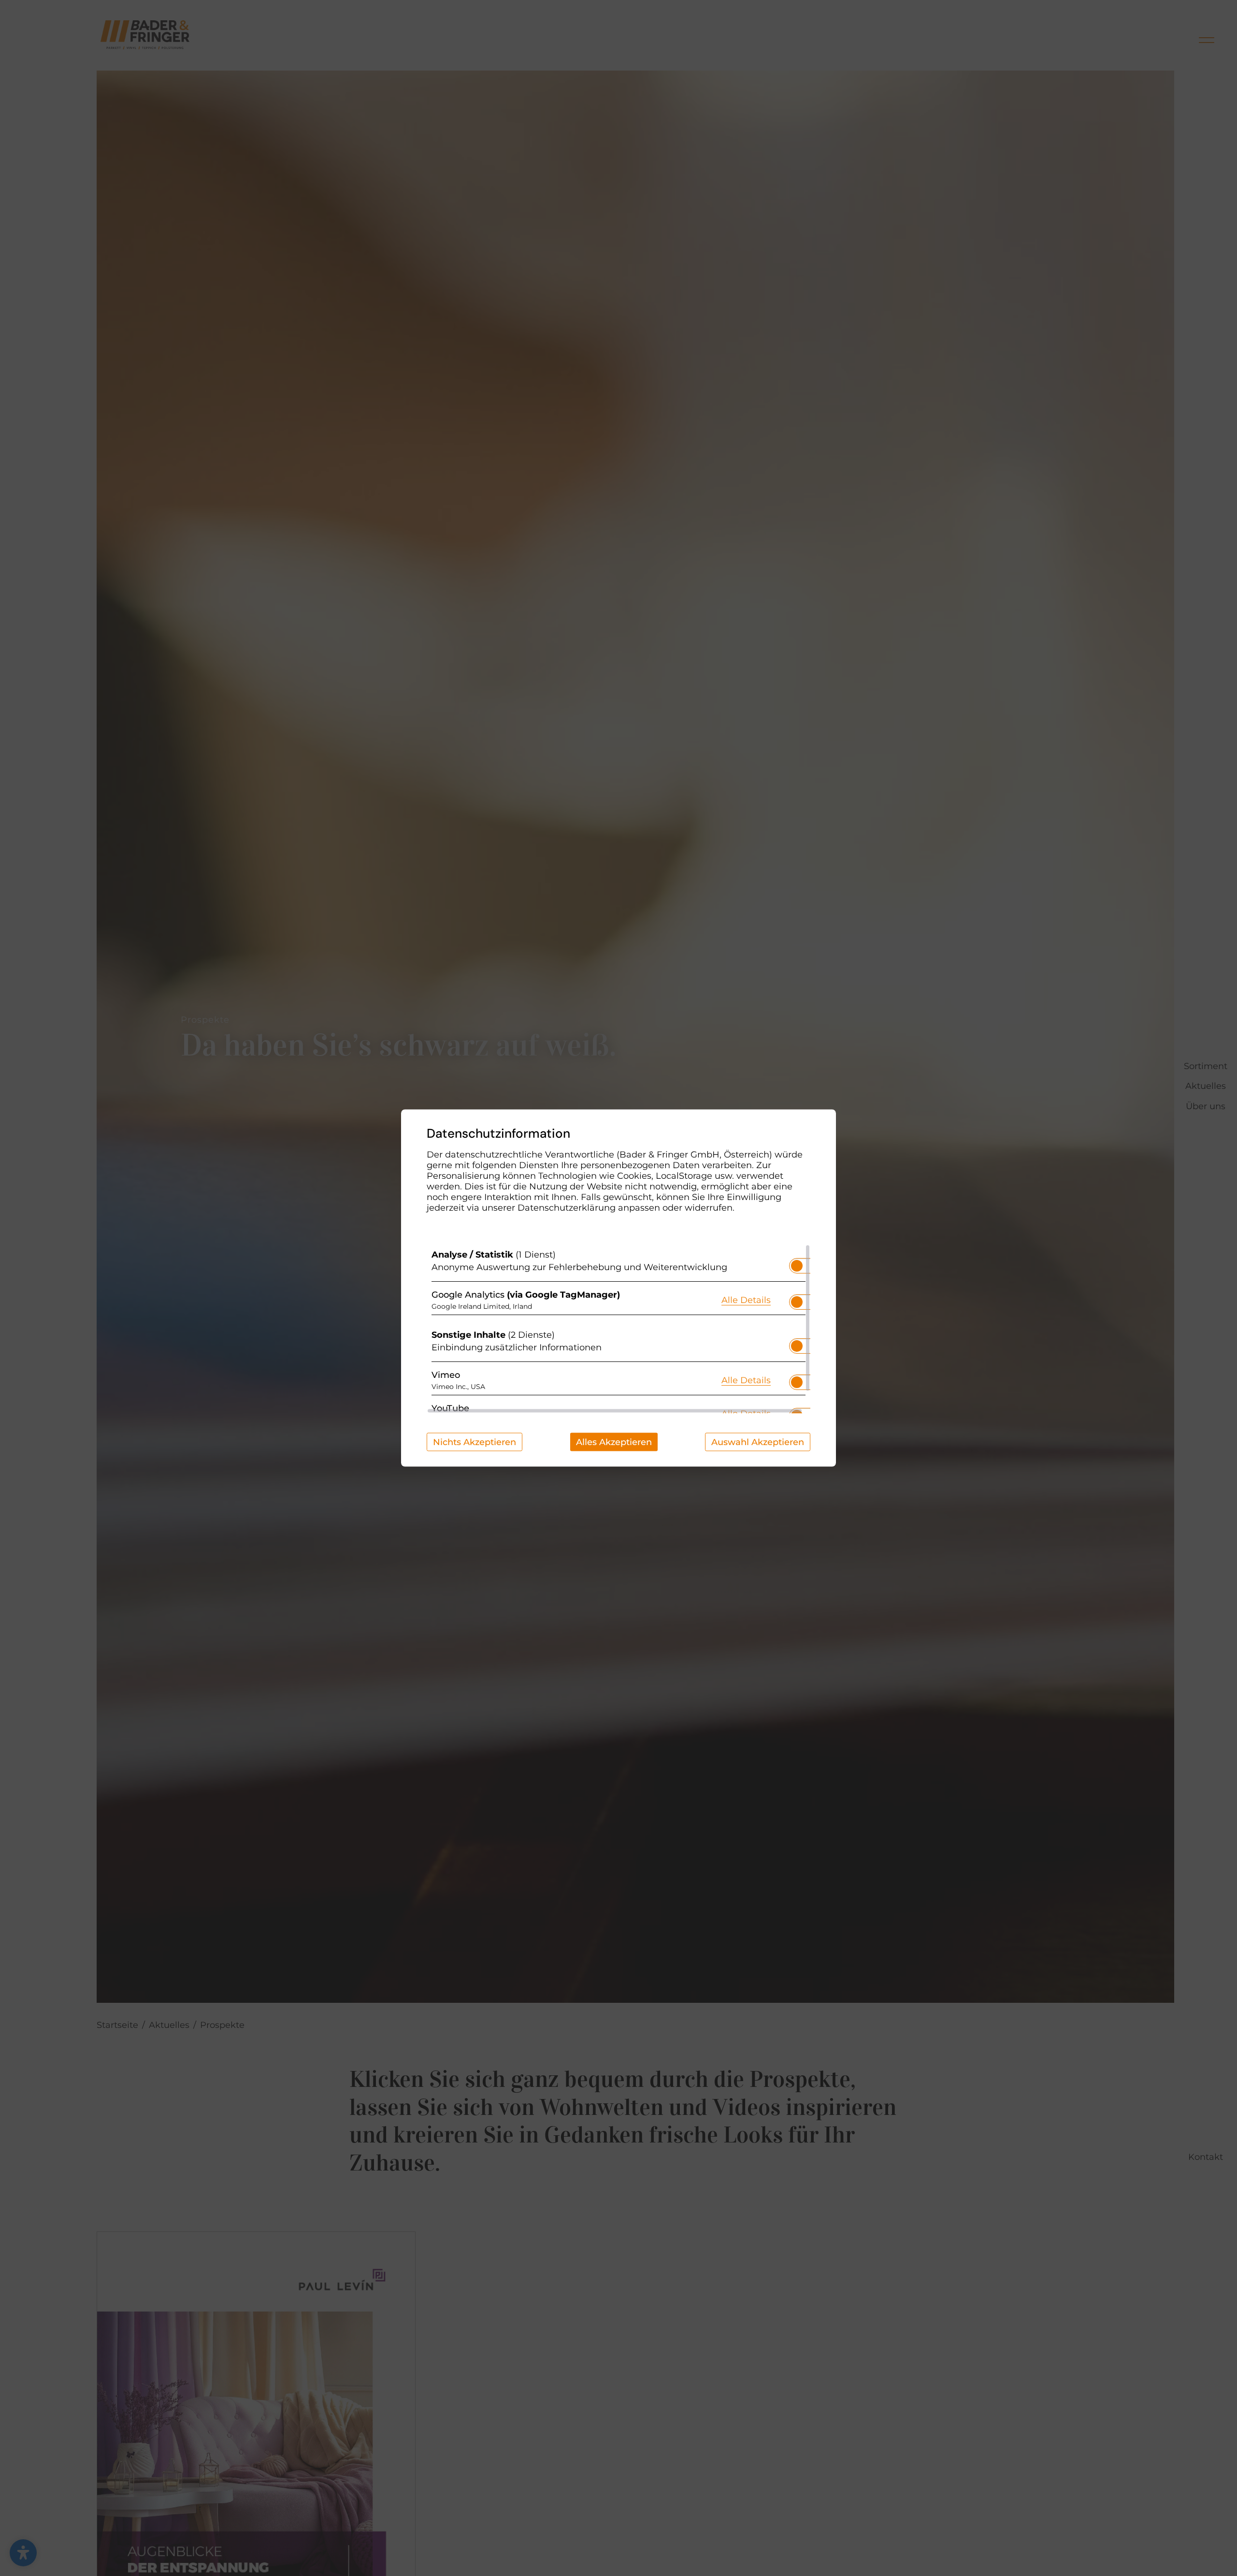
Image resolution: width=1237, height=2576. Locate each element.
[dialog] (618, 1288)
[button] (797, 1266)
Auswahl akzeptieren (758, 1442)
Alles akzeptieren (614, 1442)
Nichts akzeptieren (475, 1442)
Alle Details (746, 1299)
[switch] (797, 1263)
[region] (618, 1329)
